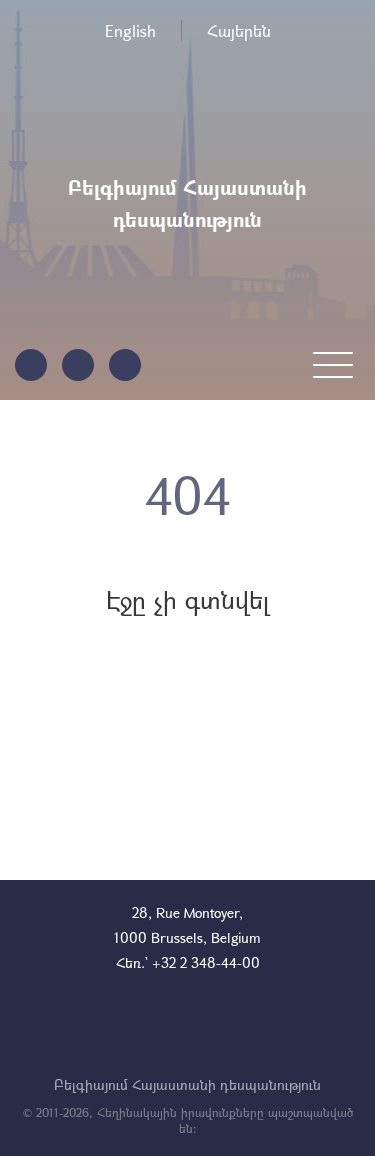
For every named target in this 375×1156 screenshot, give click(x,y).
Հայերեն (239, 30)
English (130, 30)
